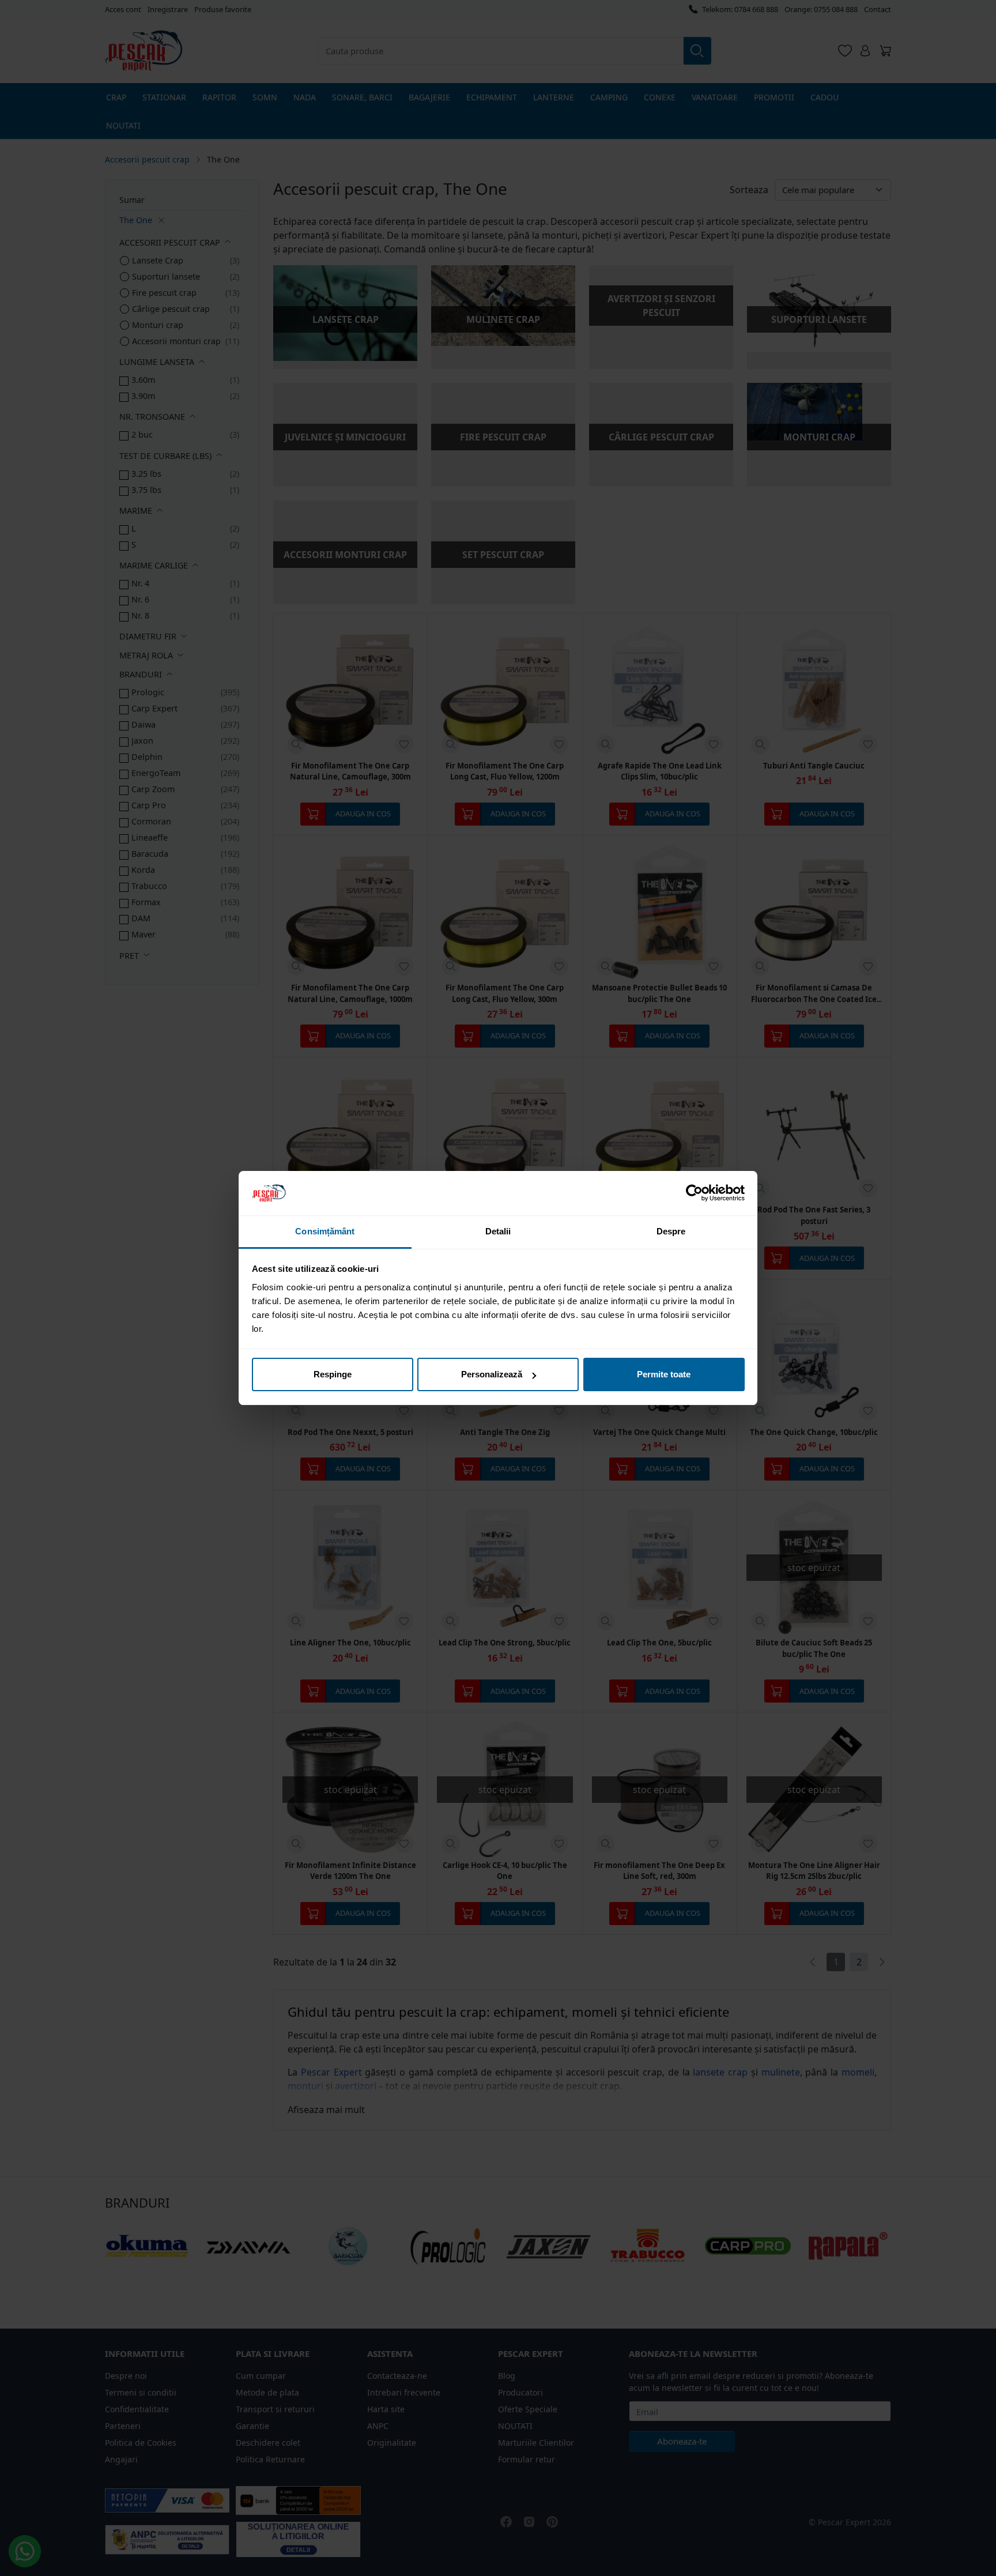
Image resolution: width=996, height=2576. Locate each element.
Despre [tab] (671, 1231)
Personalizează (492, 1374)
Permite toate (664, 1374)
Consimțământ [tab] (325, 1231)
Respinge (333, 1374)
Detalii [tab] (498, 1231)
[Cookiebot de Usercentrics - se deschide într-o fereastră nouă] (694, 1193)
